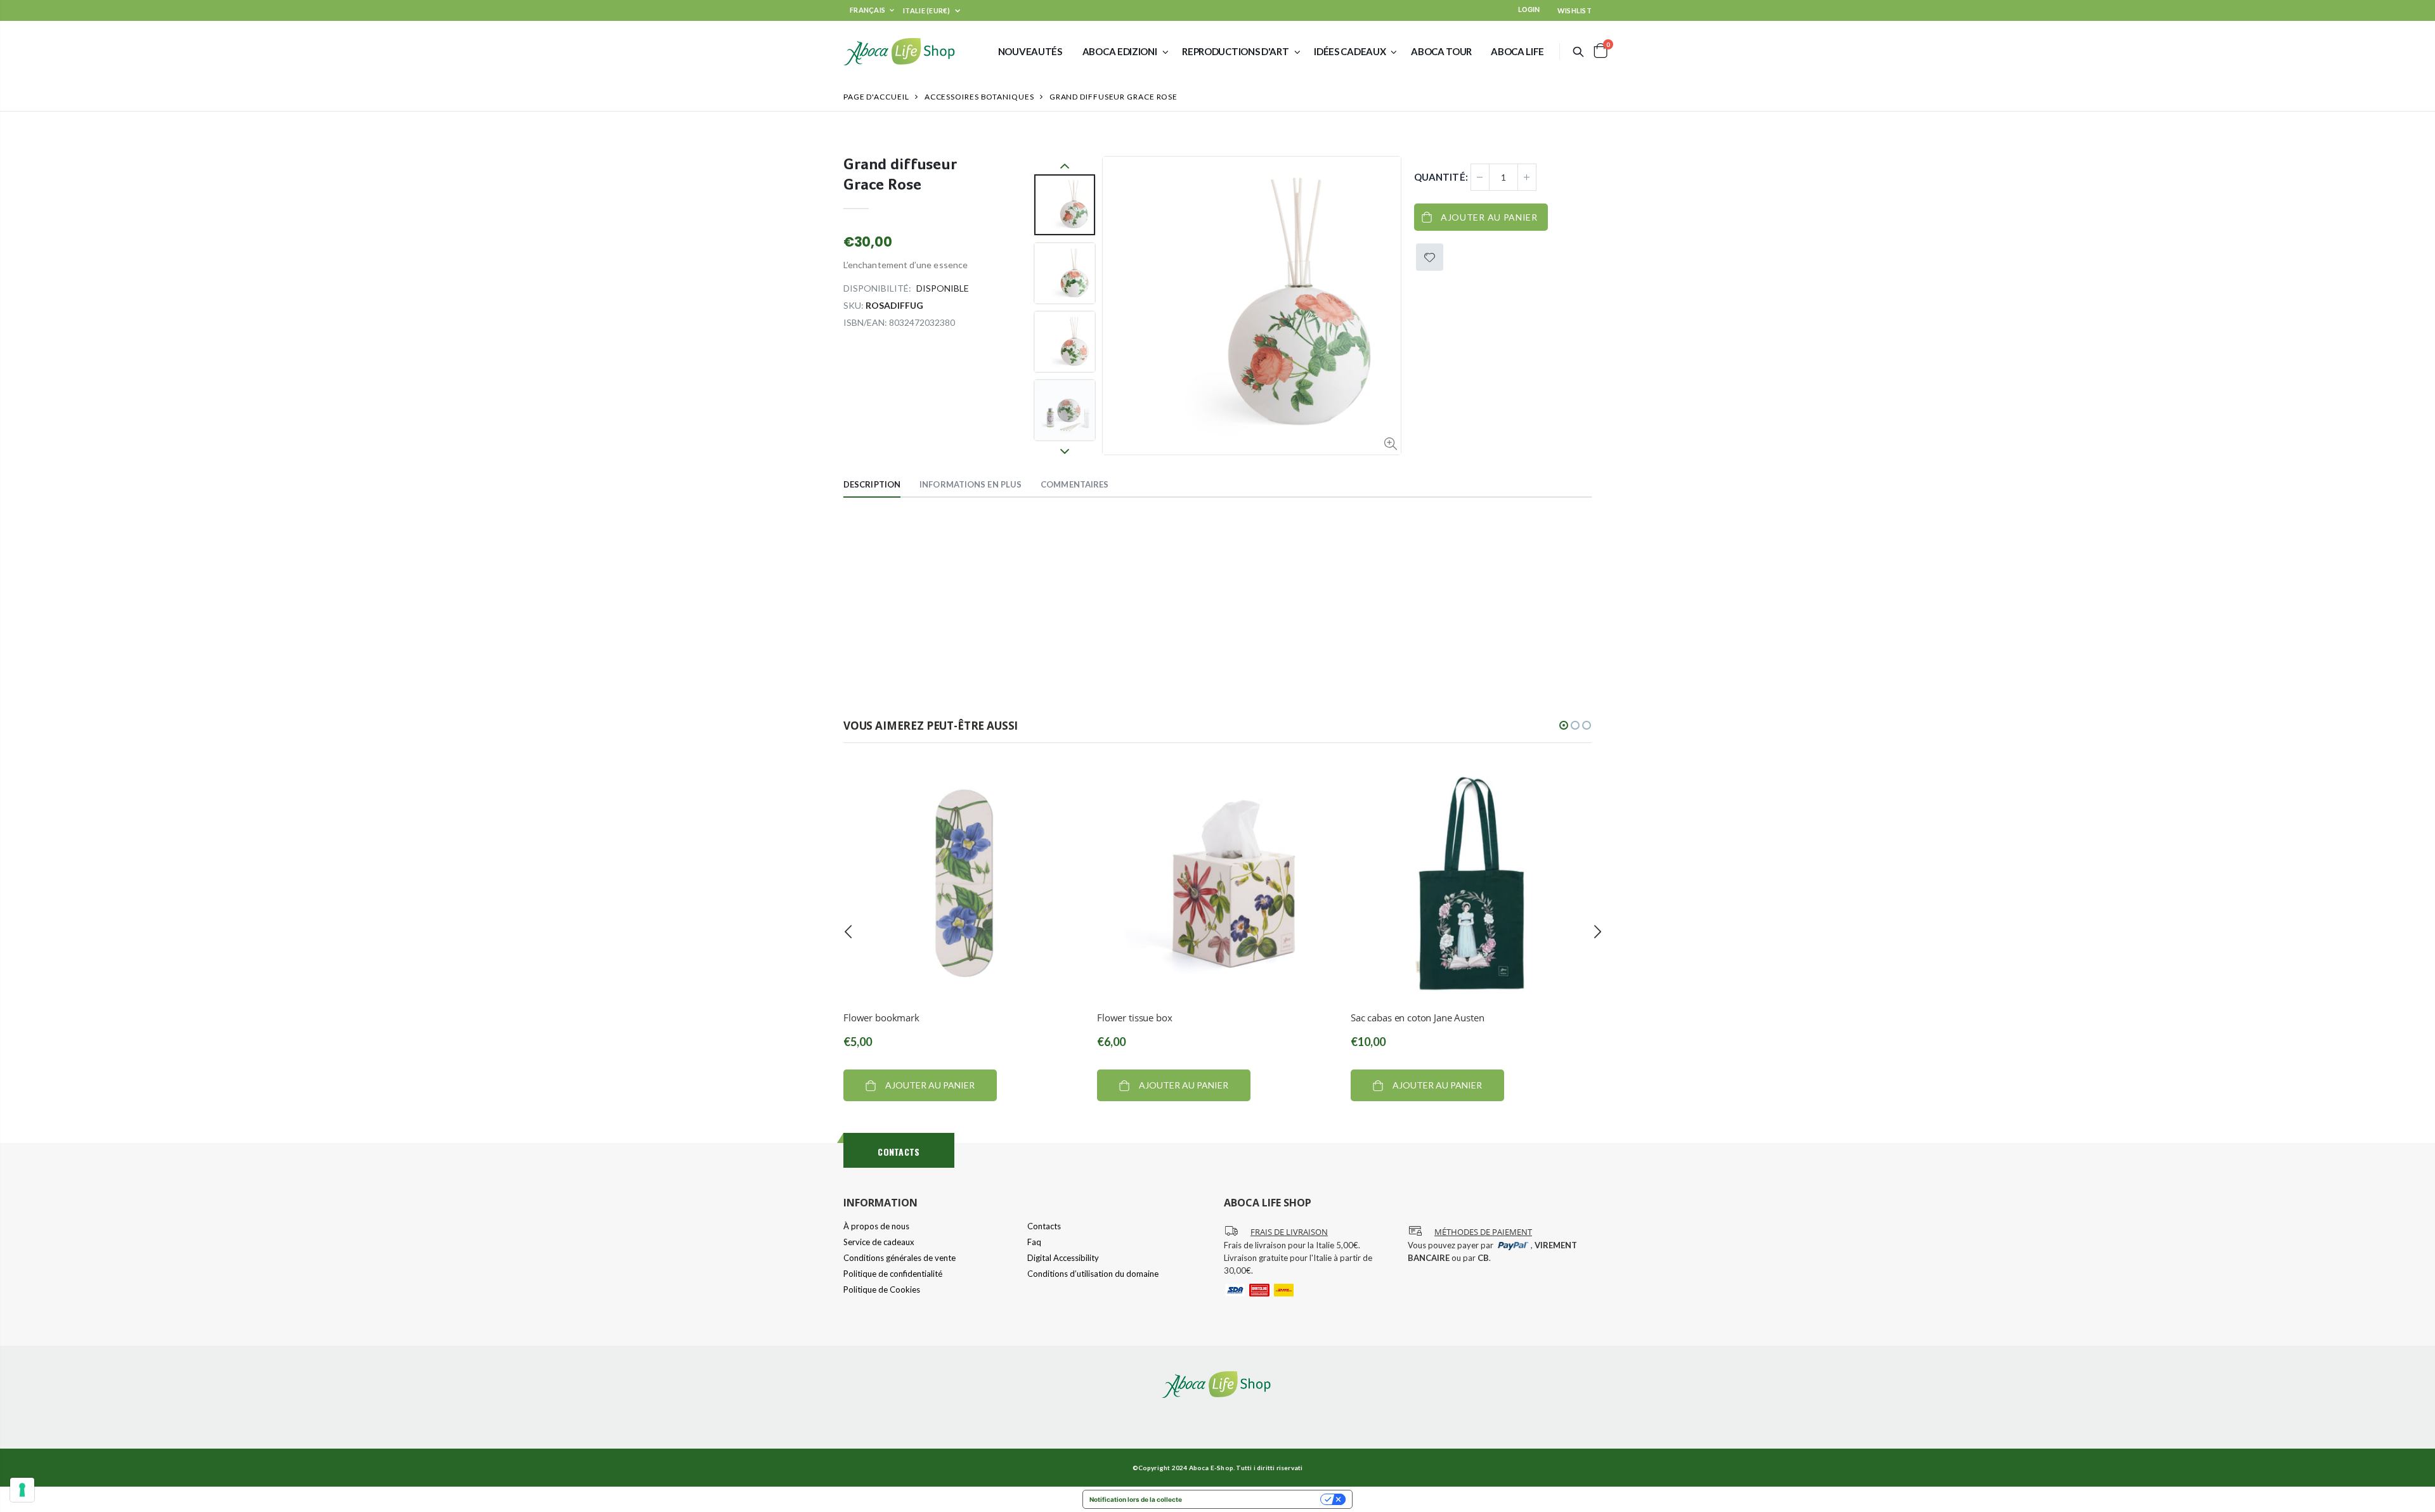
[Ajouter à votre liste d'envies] (1430, 257)
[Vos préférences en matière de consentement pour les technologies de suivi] (22, 1490)
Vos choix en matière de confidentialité (1255, 1499)
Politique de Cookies (882, 1289)
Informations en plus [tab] (971, 484)
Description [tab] (872, 484)
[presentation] (848, 932)
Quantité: (1441, 177)
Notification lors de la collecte (1136, 1499)
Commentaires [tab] (1075, 484)
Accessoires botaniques (979, 97)
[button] (1564, 725)
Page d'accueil (876, 97)
